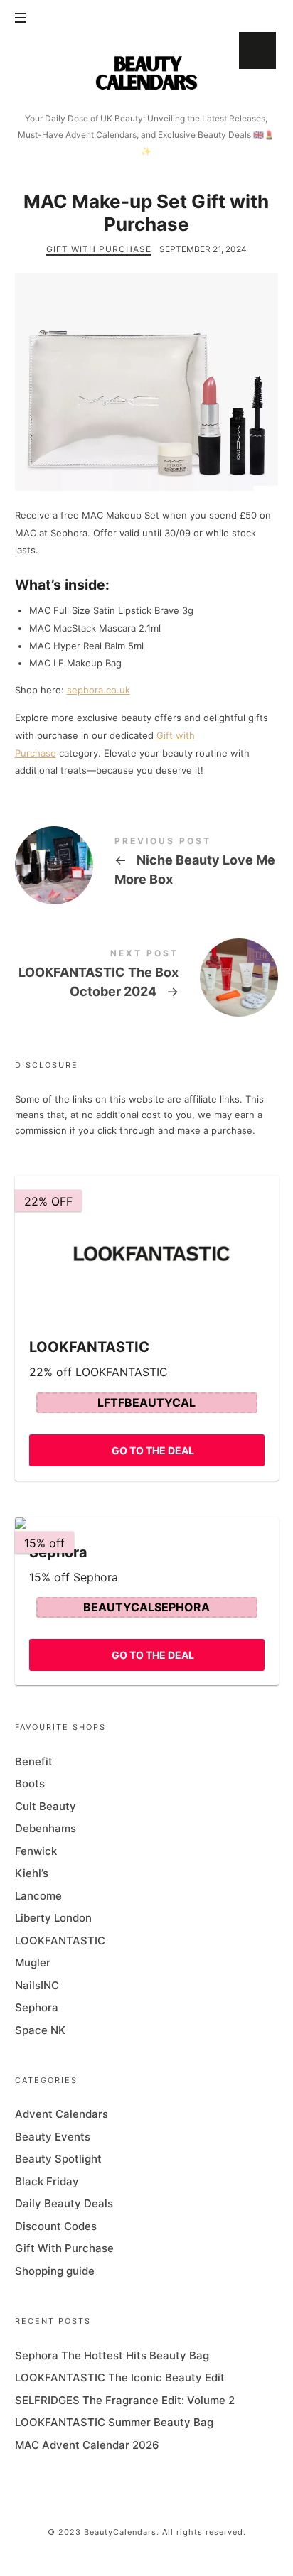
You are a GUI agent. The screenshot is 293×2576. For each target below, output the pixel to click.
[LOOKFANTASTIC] (147, 1249)
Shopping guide (55, 2271)
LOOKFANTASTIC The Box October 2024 (147, 976)
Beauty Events (53, 2137)
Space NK (40, 2029)
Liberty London (53, 1918)
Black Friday (47, 2181)
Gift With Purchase (99, 249)
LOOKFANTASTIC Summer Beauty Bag (114, 2422)
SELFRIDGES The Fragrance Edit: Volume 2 (125, 2400)
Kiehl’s (32, 1873)
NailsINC (37, 1985)
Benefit (34, 1761)
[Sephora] (147, 1523)
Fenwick (36, 1850)
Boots (30, 1784)
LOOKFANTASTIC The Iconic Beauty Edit (120, 2377)
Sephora (37, 2007)
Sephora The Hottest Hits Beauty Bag (112, 2355)
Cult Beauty (46, 1806)
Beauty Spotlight (58, 2159)
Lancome (38, 1895)
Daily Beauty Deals (64, 2203)
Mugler (33, 1963)
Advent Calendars (62, 2114)
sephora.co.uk (98, 690)
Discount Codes (56, 2226)
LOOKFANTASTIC (60, 1940)
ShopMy (257, 50)
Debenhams (46, 1828)
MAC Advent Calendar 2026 (87, 2445)
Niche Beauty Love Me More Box (147, 864)
